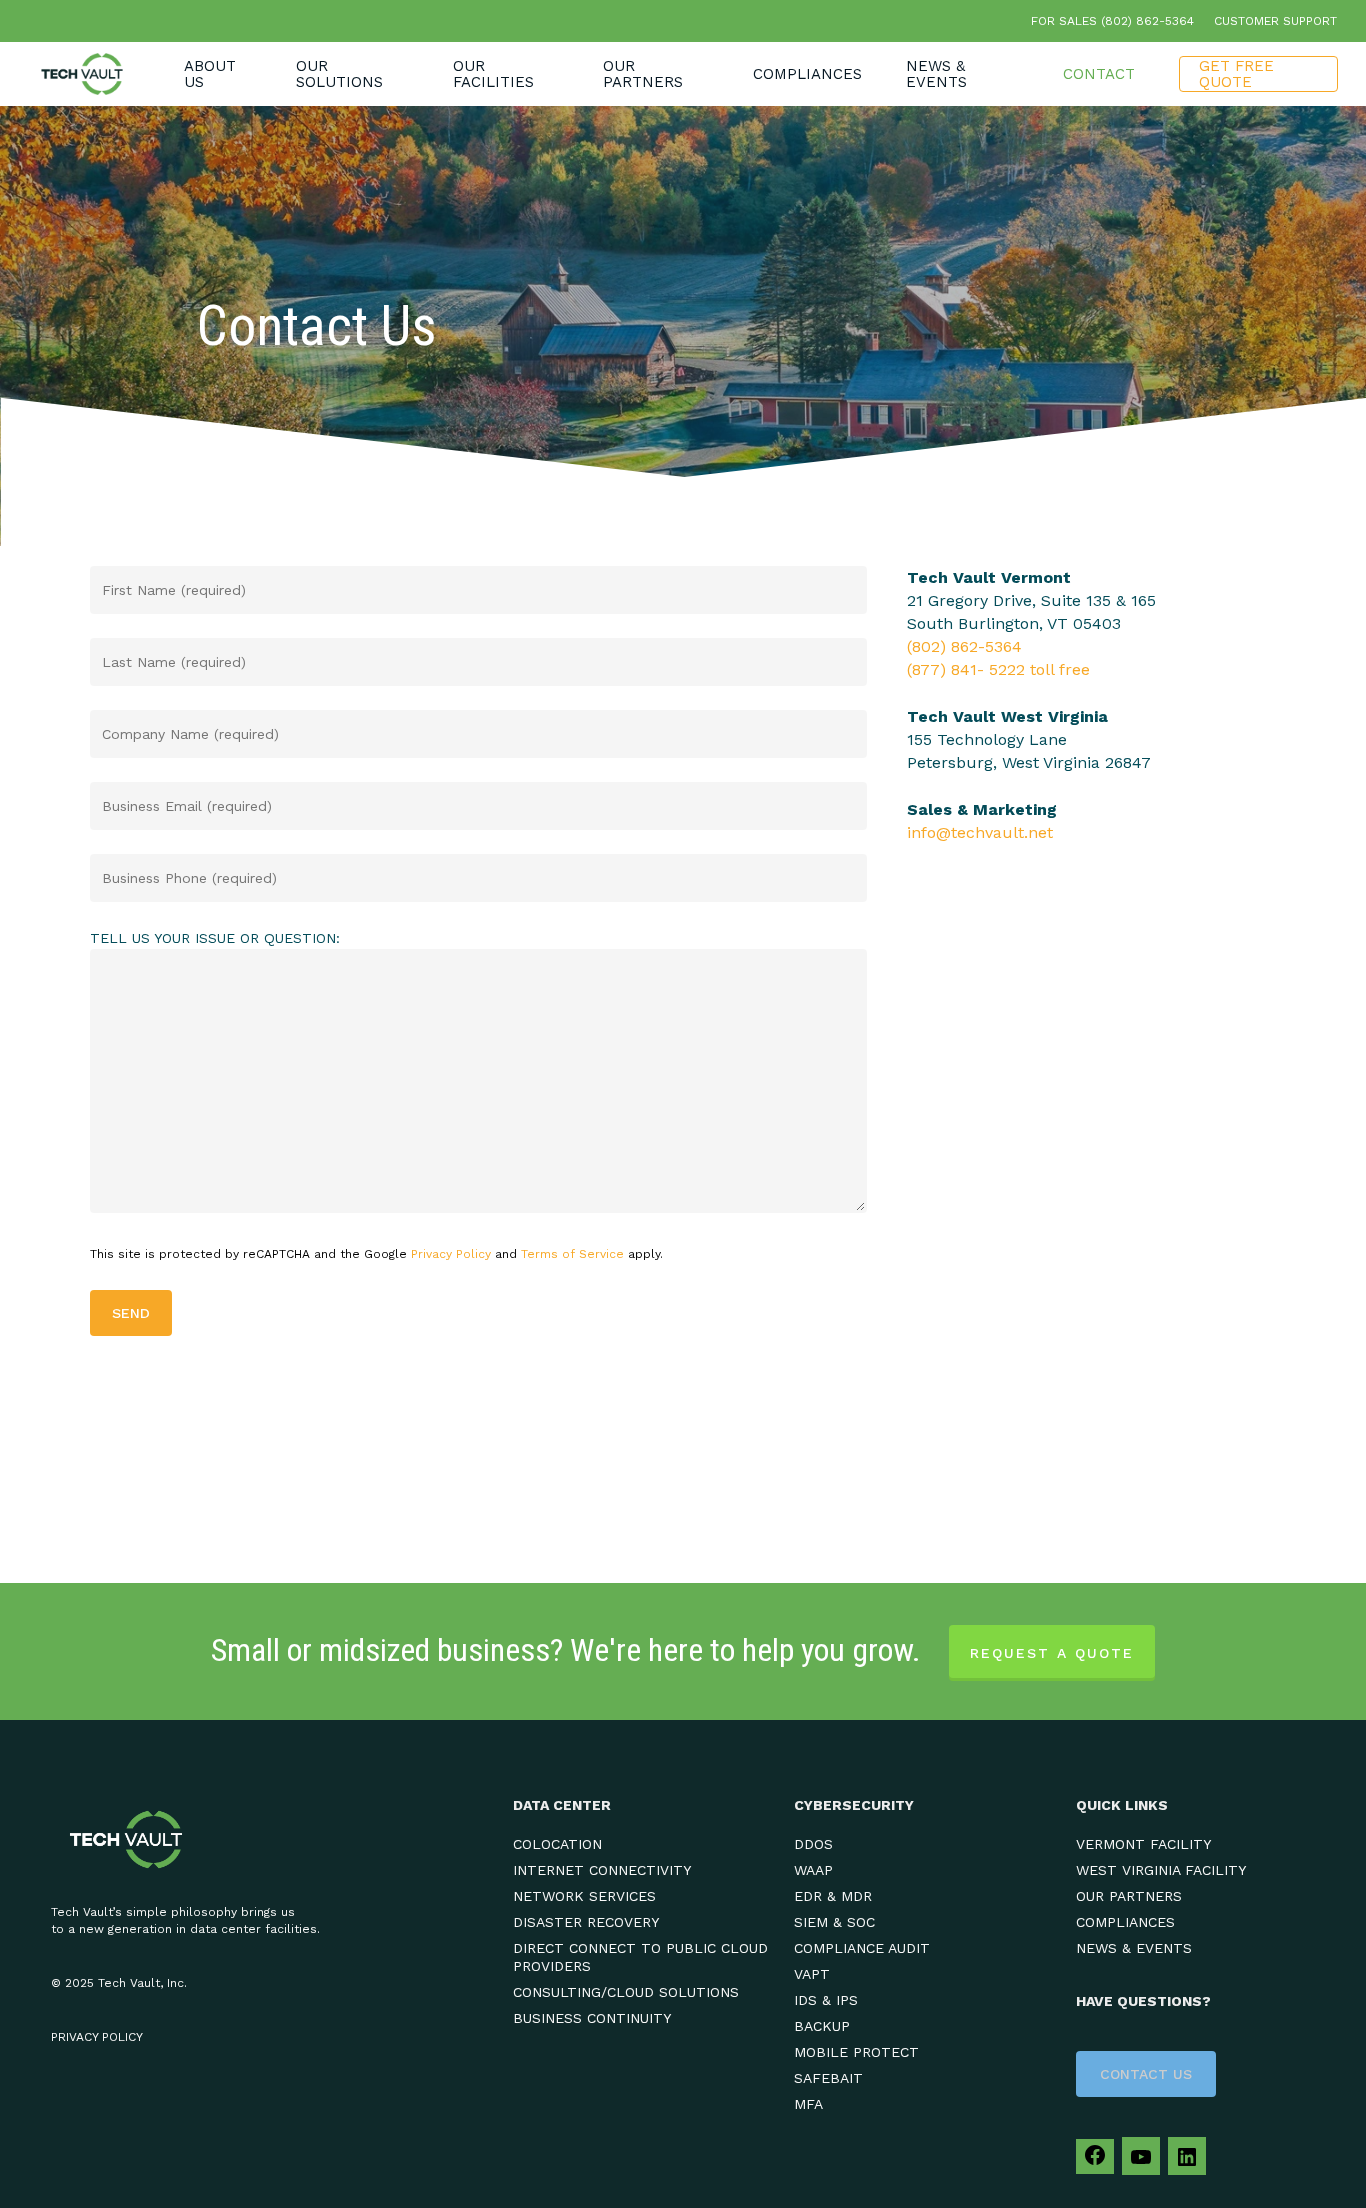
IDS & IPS (826, 2000)
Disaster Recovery (586, 1922)
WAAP (813, 1870)
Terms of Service (572, 1254)
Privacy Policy (451, 1254)
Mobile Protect (856, 2052)
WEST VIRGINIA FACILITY (1161, 1870)
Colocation (557, 1844)
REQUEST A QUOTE (1052, 1653)
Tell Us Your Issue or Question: (215, 938)
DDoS (813, 1844)
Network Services (584, 1896)
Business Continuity (592, 2018)
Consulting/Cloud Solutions (626, 1992)
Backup (822, 2026)
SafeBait (828, 2078)
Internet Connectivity (602, 1870)
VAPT (812, 1974)
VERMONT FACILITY (1143, 1844)
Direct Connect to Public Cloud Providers (640, 1957)
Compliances (1125, 1922)
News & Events (1134, 1948)
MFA (808, 2104)
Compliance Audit (862, 1948)
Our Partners (1129, 1896)
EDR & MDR (833, 1896)
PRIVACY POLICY (97, 2037)
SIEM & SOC (834, 1922)
